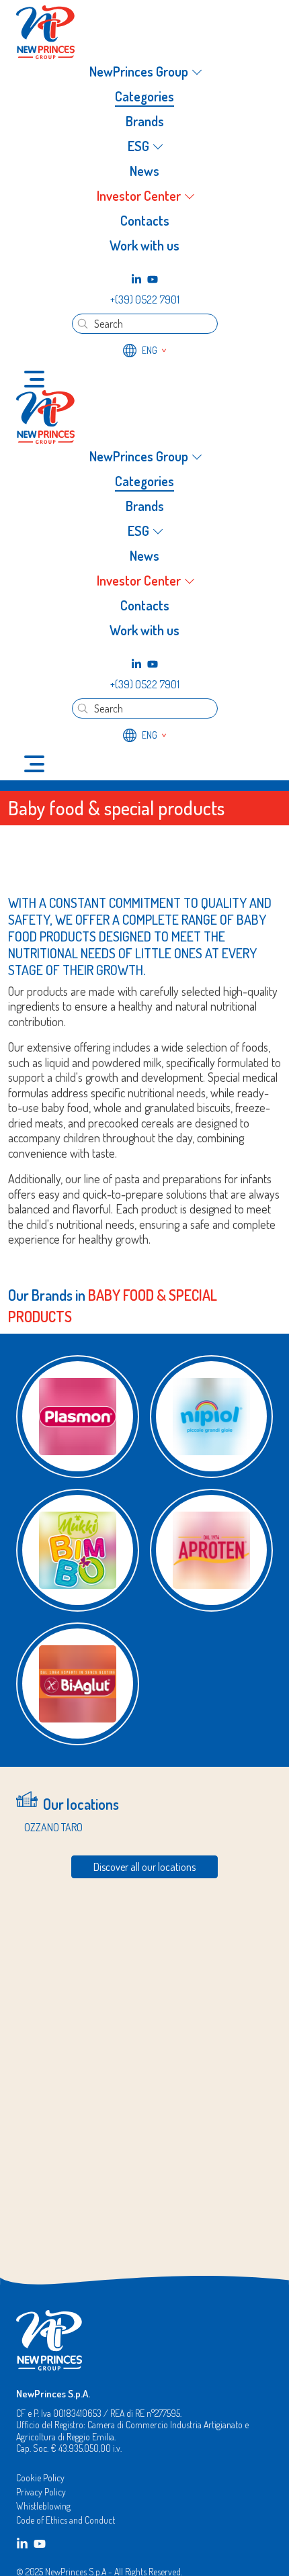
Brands (145, 121)
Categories (144, 96)
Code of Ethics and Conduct (66, 2520)
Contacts (145, 220)
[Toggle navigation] (34, 379)
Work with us (144, 245)
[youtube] (153, 279)
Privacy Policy (41, 2492)
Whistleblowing (43, 2506)
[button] (145, 72)
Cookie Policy (40, 2478)
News (144, 171)
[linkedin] (136, 279)
